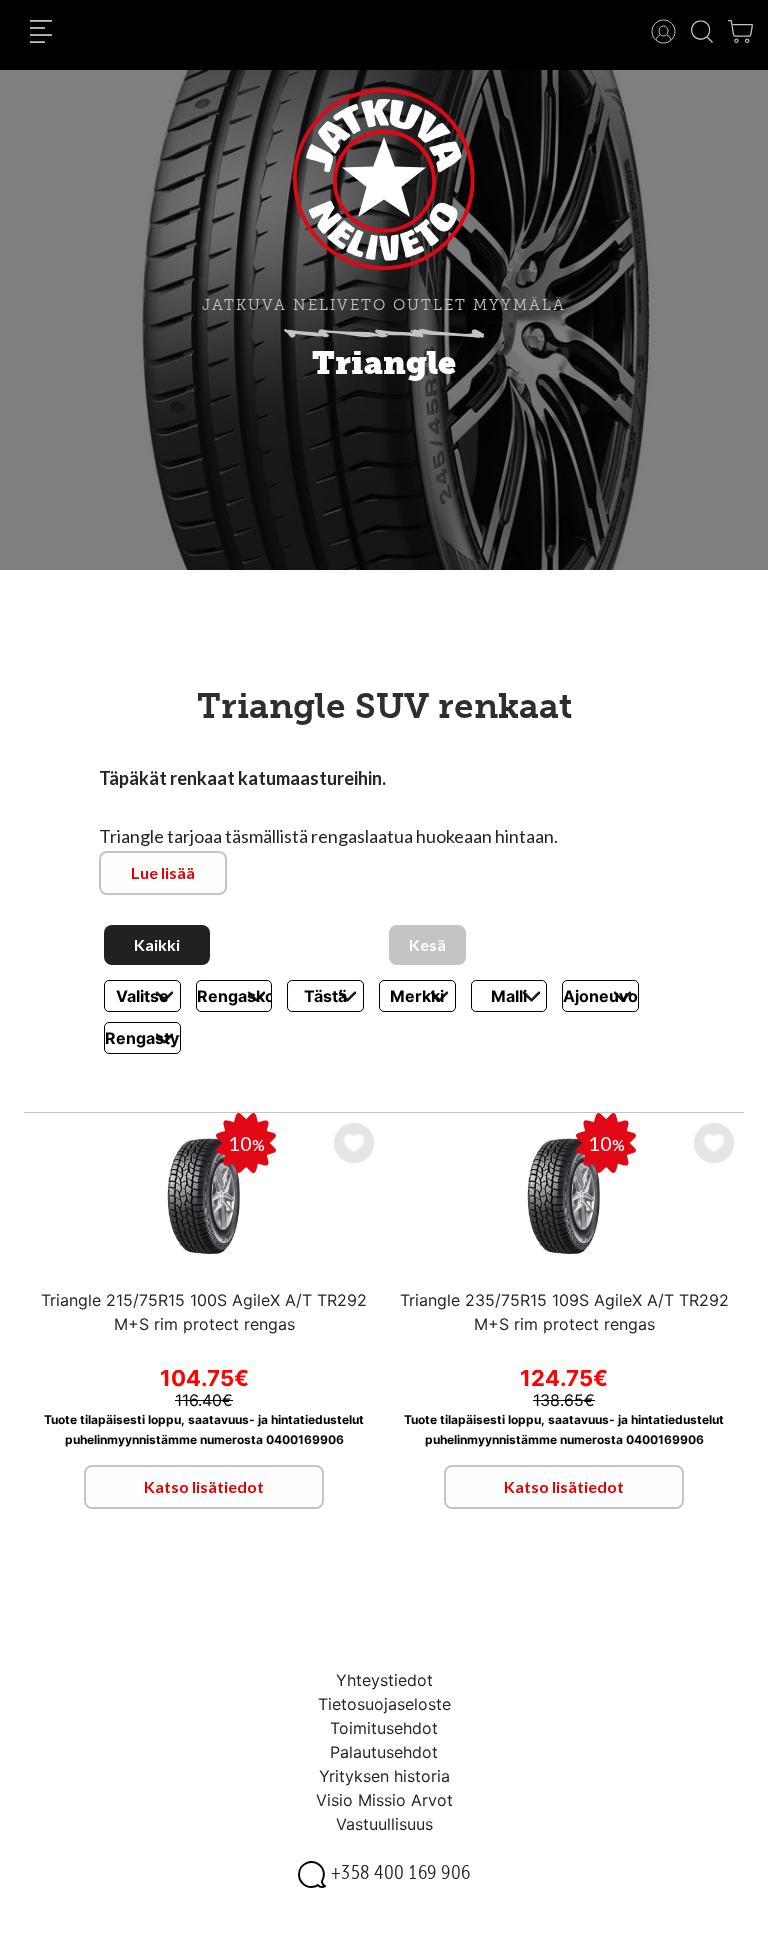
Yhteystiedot (384, 1680)
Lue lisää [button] (163, 872)
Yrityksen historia (384, 1776)
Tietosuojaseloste (384, 1704)
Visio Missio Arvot (384, 1800)
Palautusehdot (384, 1752)
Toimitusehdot (384, 1728)
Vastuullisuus (384, 1824)
